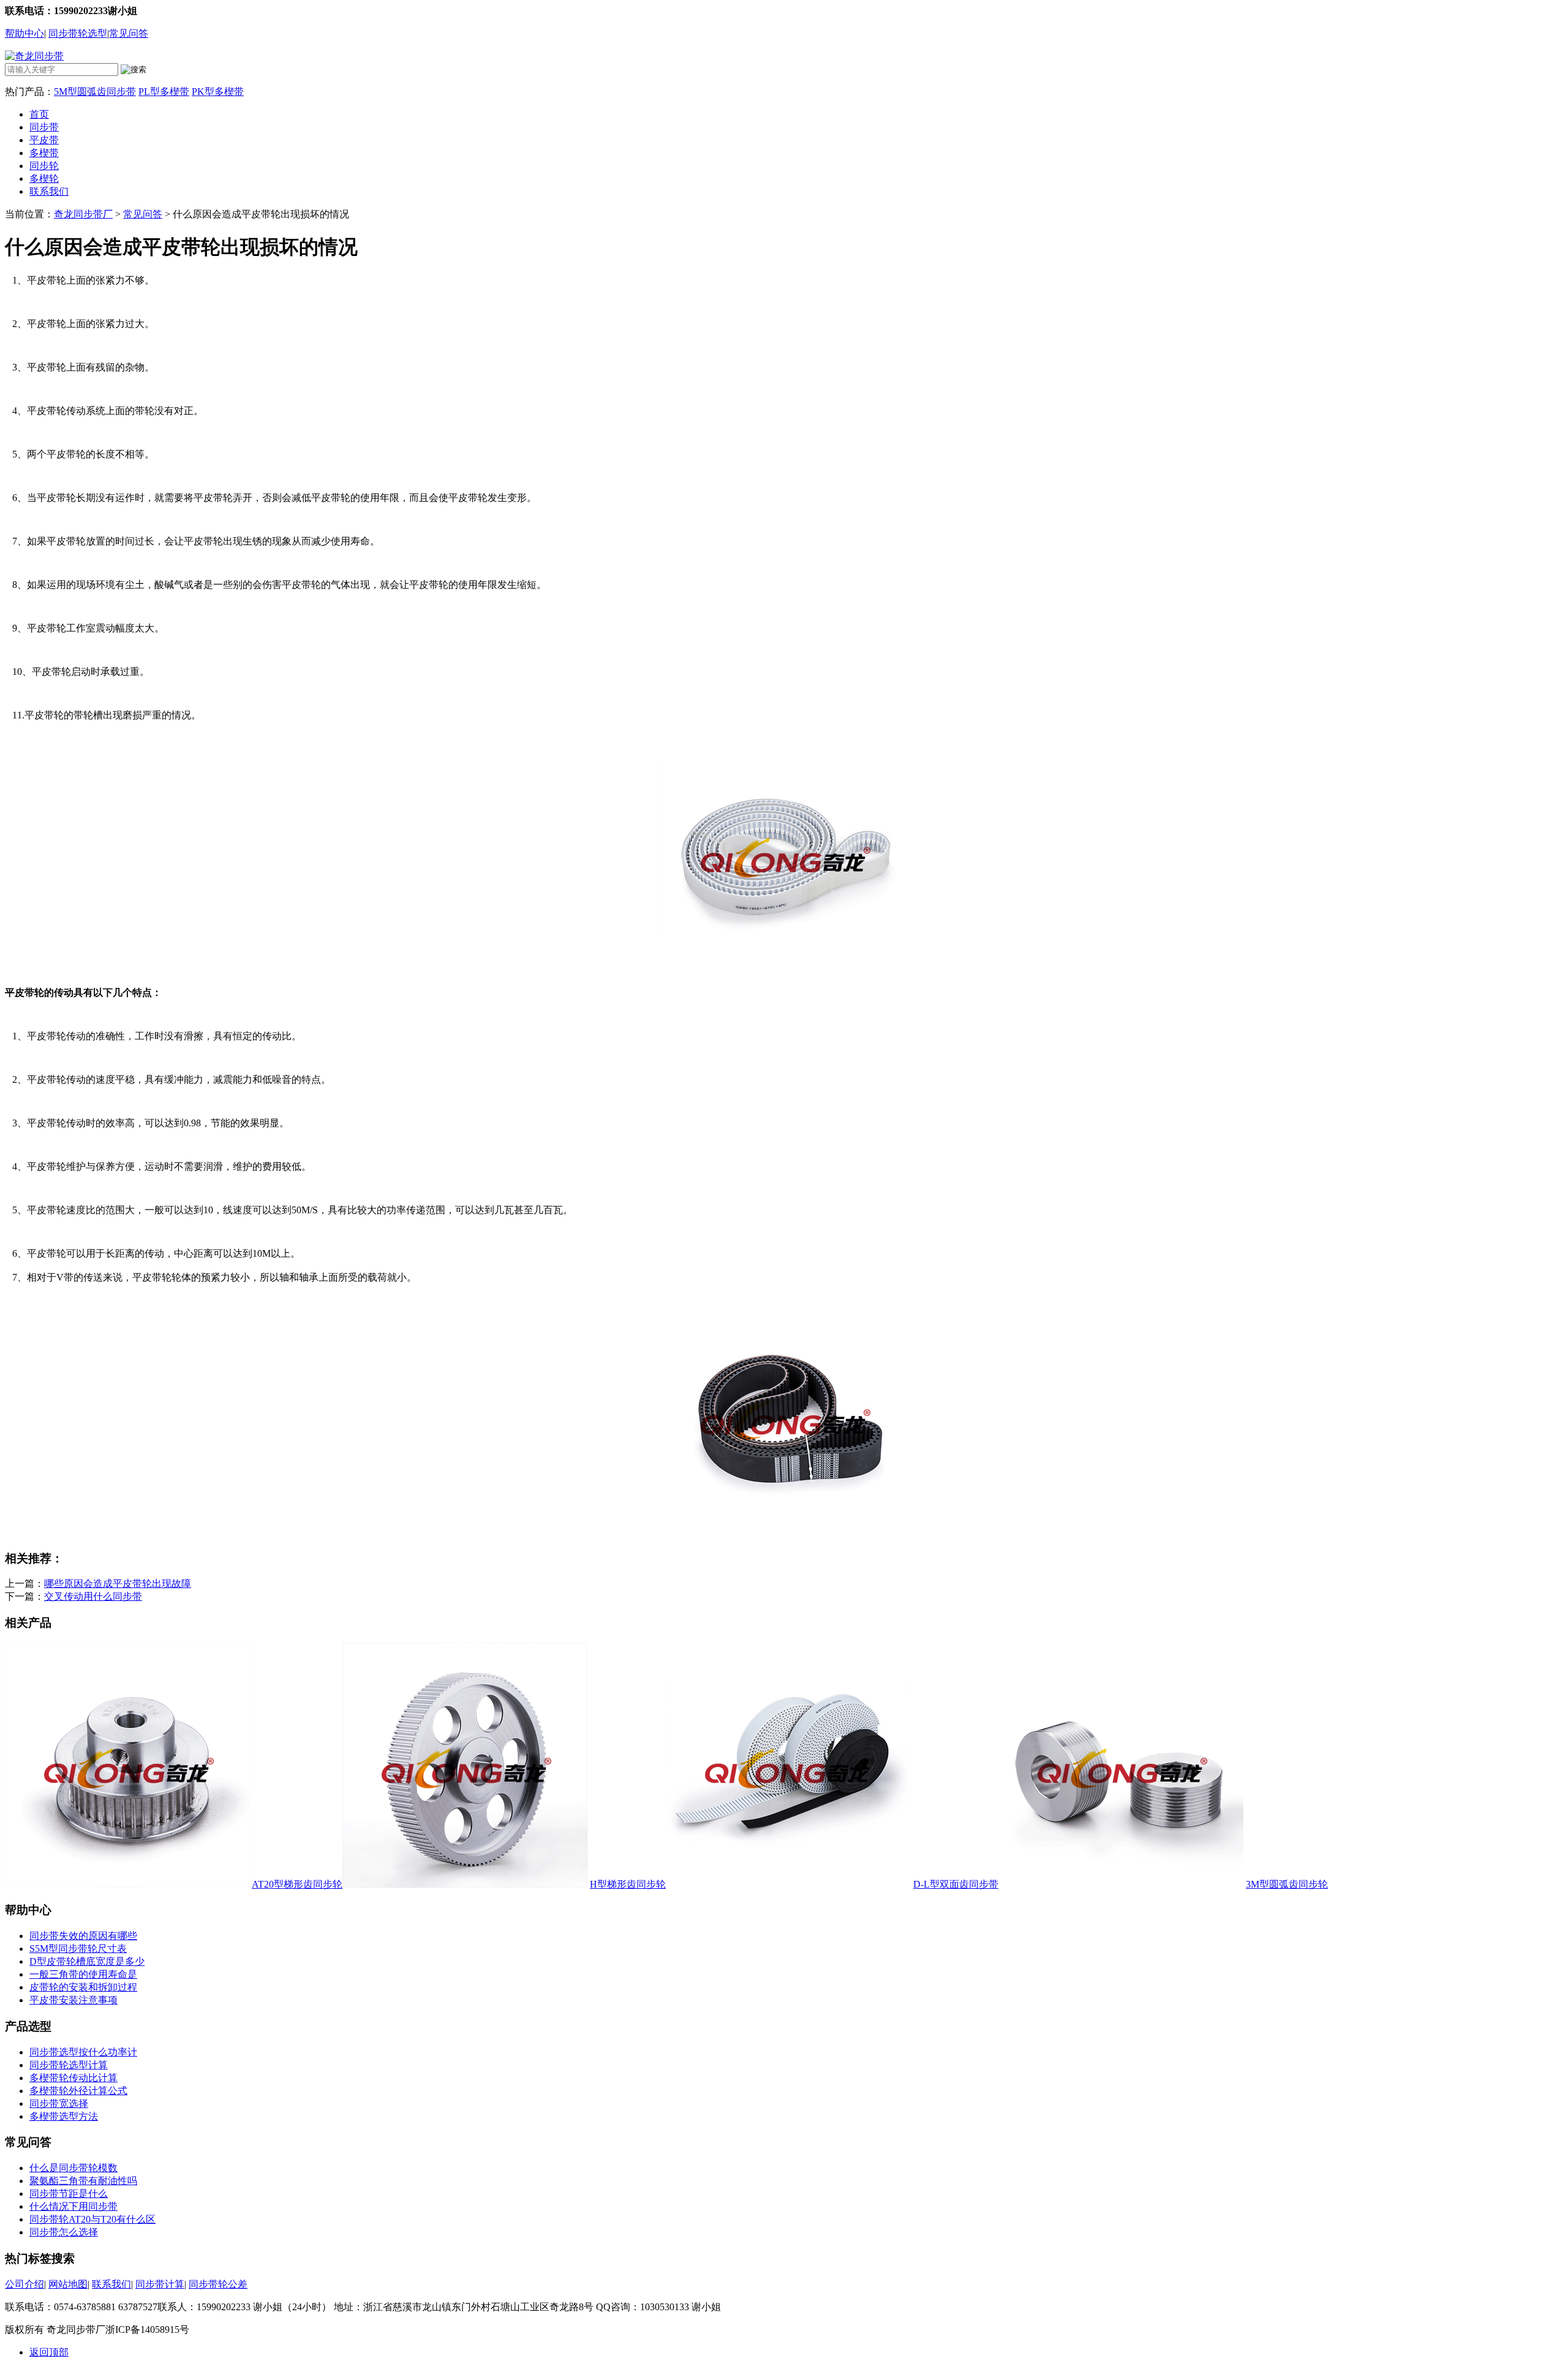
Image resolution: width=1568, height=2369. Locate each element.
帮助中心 (24, 33)
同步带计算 (160, 2284)
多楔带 (44, 153)
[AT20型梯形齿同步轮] (127, 1884)
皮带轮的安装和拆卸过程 (83, 1987)
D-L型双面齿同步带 (956, 1884)
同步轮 (44, 166)
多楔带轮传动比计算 (73, 2078)
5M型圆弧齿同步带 (95, 92)
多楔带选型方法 (64, 2116)
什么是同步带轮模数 (73, 2168)
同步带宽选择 (59, 2103)
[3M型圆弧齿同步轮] (1121, 1884)
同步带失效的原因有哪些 (83, 1936)
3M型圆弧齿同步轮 (1287, 1884)
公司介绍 (24, 2284)
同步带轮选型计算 (69, 2065)
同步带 (44, 127)
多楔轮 (44, 179)
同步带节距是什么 (69, 2194)
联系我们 (49, 191)
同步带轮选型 (78, 33)
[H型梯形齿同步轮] (465, 1884)
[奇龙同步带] (34, 56)
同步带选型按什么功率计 (83, 2052)
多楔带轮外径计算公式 (78, 2091)
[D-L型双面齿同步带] (788, 1884)
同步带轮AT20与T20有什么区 (92, 2219)
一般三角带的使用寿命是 (83, 1974)
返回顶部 (49, 2352)
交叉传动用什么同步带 (93, 1596)
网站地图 (68, 2284)
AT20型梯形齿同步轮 (297, 1884)
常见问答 (129, 33)
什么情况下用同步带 (73, 2206)
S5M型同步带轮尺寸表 (78, 1949)
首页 (39, 114)
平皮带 (44, 140)
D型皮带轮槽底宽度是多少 (87, 1961)
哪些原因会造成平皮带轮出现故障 (118, 1584)
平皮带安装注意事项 (73, 2000)
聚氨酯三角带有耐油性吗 (83, 2181)
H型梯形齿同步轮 (628, 1884)
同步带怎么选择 (64, 2232)
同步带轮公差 (218, 2284)
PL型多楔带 (164, 92)
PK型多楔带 (218, 92)
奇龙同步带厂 (83, 214)
